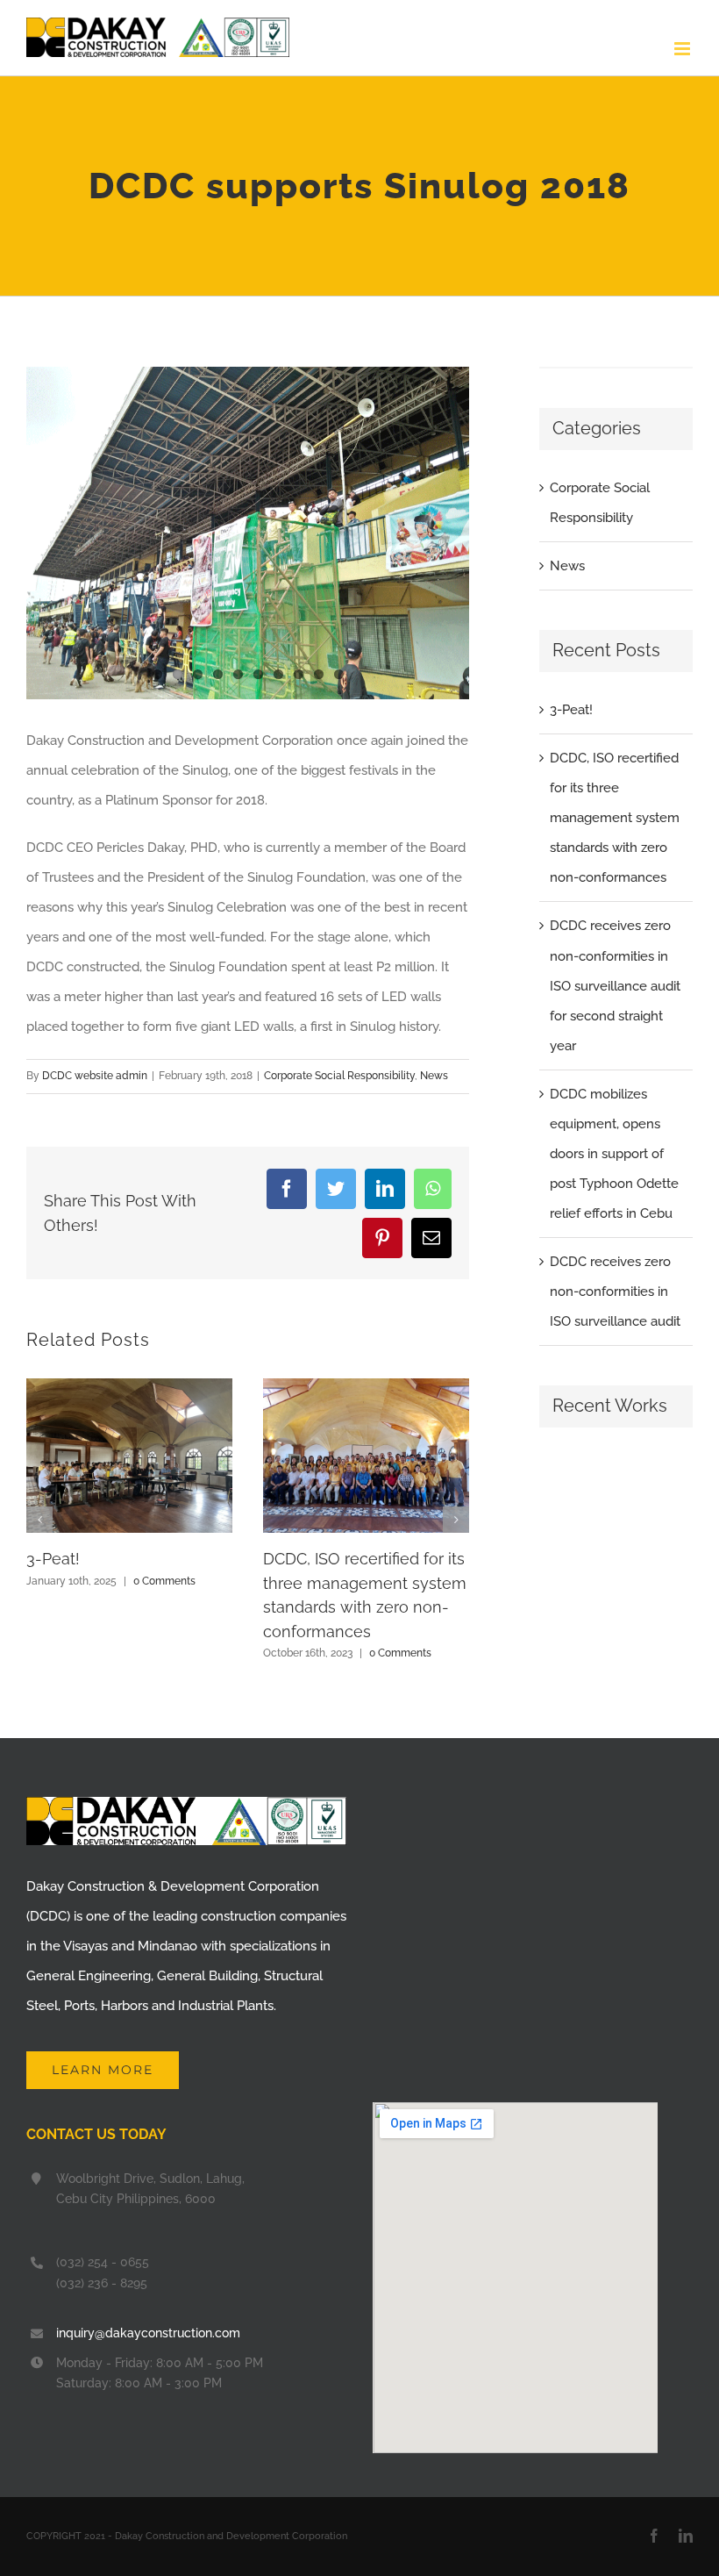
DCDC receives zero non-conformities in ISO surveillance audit (615, 1292)
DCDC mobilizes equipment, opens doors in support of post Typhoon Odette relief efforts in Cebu (614, 1154)
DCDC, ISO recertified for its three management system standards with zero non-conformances (615, 818)
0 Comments (164, 1581)
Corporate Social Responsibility (339, 1076)
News (434, 1076)
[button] (39, 1520)
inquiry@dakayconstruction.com (148, 2333)
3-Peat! (53, 1559)
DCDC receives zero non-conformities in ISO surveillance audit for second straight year (615, 985)
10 (339, 674)
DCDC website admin (95, 1076)
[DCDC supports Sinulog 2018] (248, 533)
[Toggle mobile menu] (683, 49)
